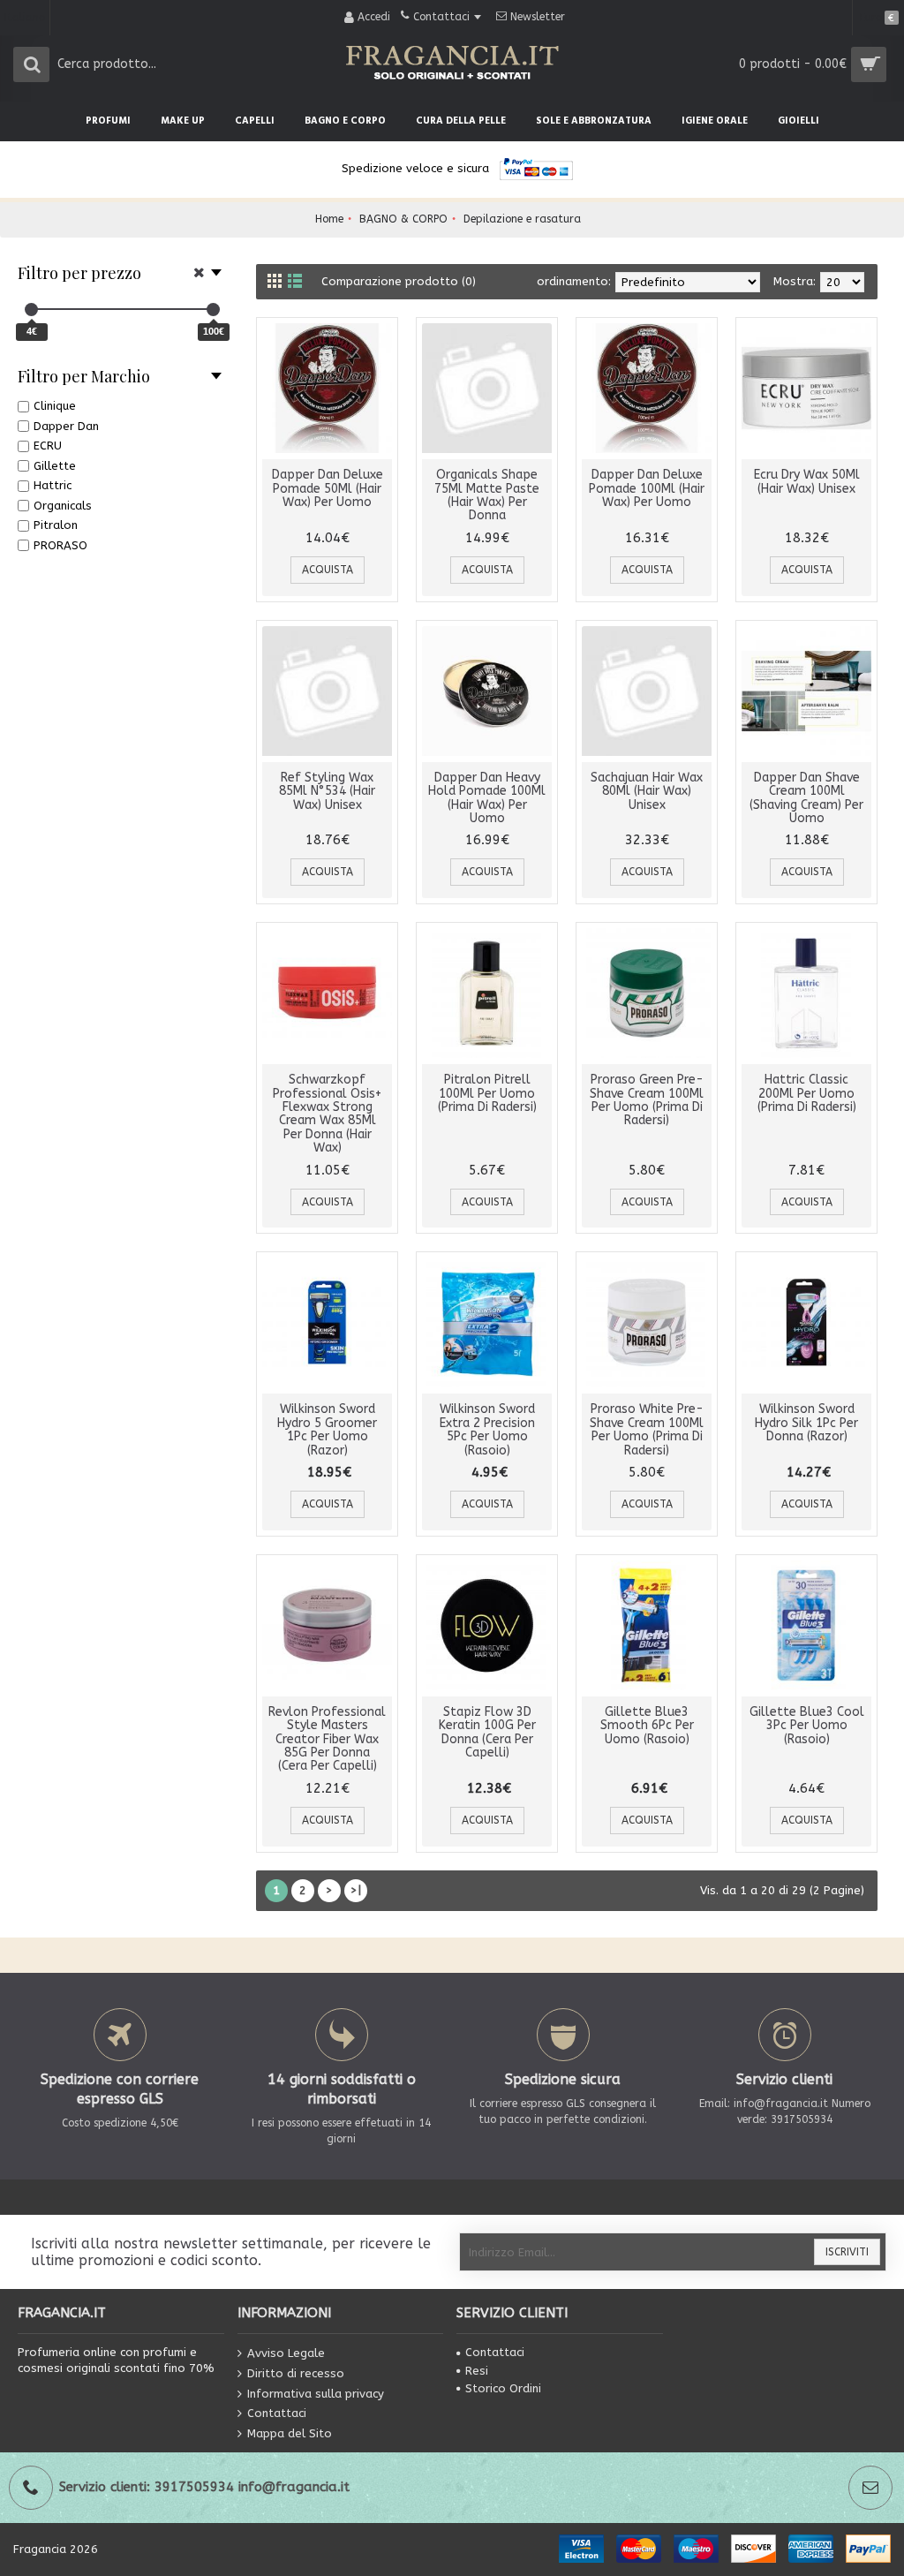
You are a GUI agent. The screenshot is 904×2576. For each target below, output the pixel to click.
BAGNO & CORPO (403, 219)
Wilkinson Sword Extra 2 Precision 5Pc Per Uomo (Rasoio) (487, 1429)
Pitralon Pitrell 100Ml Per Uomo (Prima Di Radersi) (487, 1093)
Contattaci (277, 2413)
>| (356, 1890)
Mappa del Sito (290, 2432)
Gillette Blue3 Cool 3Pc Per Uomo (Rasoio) (807, 1726)
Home (329, 219)
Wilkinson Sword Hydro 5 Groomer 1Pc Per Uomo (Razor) (327, 1429)
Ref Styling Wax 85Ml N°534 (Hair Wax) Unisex (327, 791)
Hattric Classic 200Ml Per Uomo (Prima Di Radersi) (807, 1093)
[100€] (213, 310)
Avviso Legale (286, 2353)
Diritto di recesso (296, 2373)
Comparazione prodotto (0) (399, 281)
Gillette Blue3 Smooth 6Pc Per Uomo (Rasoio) (647, 1726)
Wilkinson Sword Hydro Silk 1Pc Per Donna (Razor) (806, 1423)
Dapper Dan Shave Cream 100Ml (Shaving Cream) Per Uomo (806, 798)
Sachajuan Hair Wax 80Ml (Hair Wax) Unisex (647, 791)
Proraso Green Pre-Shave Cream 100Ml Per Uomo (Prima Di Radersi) (647, 1100)
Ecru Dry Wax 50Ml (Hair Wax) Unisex (807, 481)
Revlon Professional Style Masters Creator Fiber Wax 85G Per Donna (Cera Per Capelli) (327, 1739)
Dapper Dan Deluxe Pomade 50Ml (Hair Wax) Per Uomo (328, 488)
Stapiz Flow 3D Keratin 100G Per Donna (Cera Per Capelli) (487, 1732)
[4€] (31, 310)
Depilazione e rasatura (522, 219)
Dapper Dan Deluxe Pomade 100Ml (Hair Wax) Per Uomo (647, 488)
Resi (477, 2371)
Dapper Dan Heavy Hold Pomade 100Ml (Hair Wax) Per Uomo (487, 798)
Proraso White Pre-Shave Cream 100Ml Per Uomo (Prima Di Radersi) (647, 1429)
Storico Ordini (503, 2388)
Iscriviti (847, 2252)
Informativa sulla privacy (316, 2393)
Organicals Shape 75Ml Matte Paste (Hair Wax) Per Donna (487, 495)
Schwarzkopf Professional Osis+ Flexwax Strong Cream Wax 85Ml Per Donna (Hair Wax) (327, 1114)
